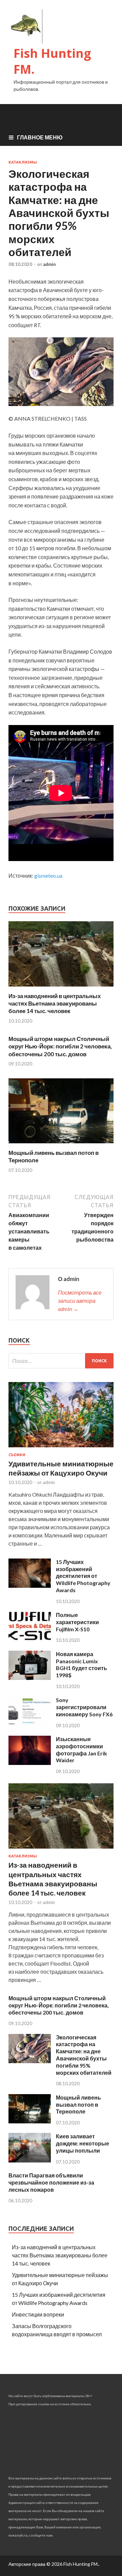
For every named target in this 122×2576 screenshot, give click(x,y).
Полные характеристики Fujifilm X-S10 (77, 1622)
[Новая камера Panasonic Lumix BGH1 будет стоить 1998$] (30, 1678)
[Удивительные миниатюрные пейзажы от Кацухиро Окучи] (61, 1449)
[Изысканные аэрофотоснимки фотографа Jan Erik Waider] (30, 1763)
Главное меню (40, 137)
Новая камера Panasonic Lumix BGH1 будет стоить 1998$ (82, 1664)
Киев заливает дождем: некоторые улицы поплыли (83, 2143)
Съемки (17, 1455)
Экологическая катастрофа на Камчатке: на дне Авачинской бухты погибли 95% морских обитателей (84, 2055)
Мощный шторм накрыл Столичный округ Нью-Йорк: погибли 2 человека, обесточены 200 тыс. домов (60, 1046)
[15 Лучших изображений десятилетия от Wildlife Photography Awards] (30, 1586)
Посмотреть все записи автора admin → (80, 1301)
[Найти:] (61, 1361)
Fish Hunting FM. (52, 61)
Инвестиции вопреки (38, 2314)
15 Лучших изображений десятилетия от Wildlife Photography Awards (83, 1576)
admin (49, 264)
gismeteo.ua (48, 875)
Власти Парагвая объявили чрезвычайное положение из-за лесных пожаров (51, 2182)
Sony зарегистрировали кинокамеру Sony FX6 (84, 1707)
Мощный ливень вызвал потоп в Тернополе (78, 2104)
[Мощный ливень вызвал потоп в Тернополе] (61, 1145)
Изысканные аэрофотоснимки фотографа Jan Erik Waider (82, 1749)
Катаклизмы (23, 162)
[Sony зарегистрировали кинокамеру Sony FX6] (30, 1724)
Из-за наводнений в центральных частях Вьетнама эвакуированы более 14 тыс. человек (55, 1003)
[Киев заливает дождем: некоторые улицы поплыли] (30, 2160)
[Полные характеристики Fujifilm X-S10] (30, 1639)
